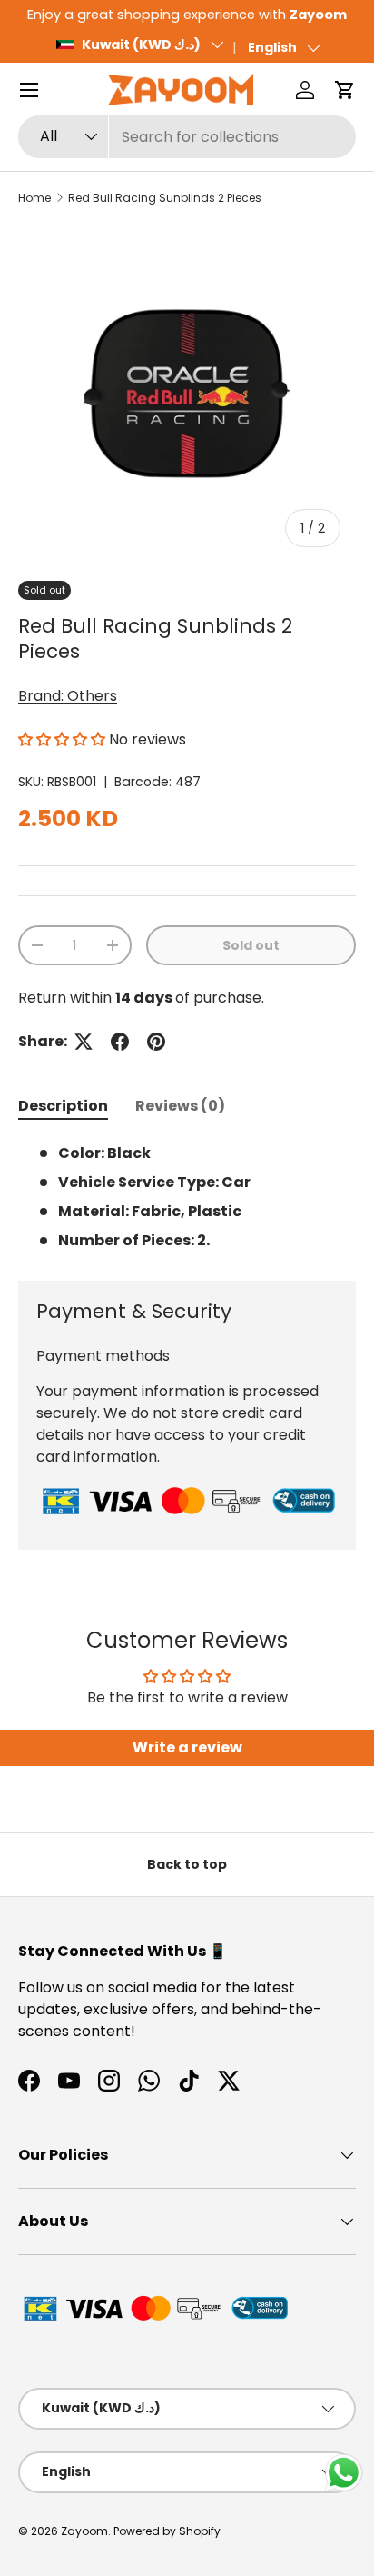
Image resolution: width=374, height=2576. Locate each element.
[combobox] (187, 137)
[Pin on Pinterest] (156, 1042)
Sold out (251, 945)
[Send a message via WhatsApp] (344, 2473)
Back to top (187, 1864)
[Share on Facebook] (120, 1042)
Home (34, 198)
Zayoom (84, 2531)
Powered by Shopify (167, 2531)
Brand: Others (68, 696)
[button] (345, 90)
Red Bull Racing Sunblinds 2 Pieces (165, 198)
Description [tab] (63, 1106)
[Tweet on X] (84, 1042)
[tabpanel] (187, 1197)
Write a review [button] (187, 1747)
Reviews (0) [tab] (180, 1106)
